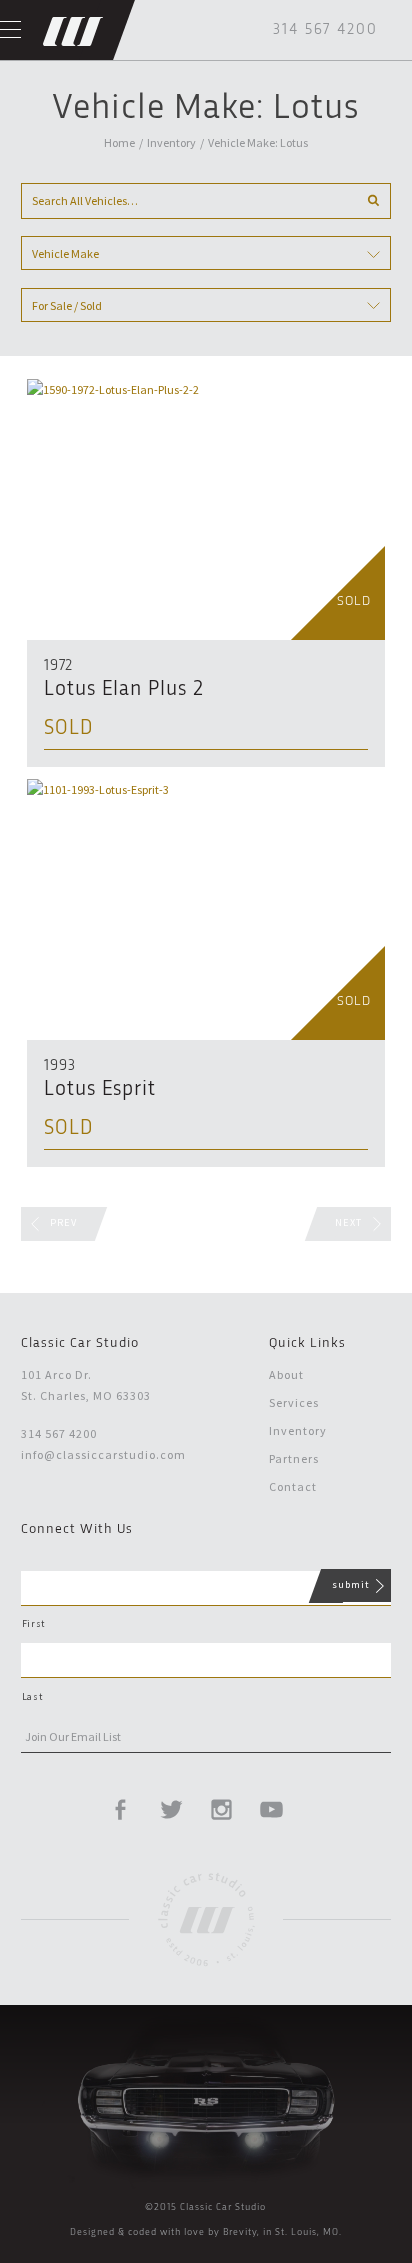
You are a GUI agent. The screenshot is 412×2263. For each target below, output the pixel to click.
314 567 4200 (325, 30)
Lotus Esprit (100, 1089)
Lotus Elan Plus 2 (124, 689)
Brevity (240, 2232)
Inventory (171, 142)
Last (32, 1696)
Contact (293, 1486)
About (286, 1374)
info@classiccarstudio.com (103, 1454)
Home (119, 142)
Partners (294, 1458)
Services (294, 1402)
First (33, 1623)
